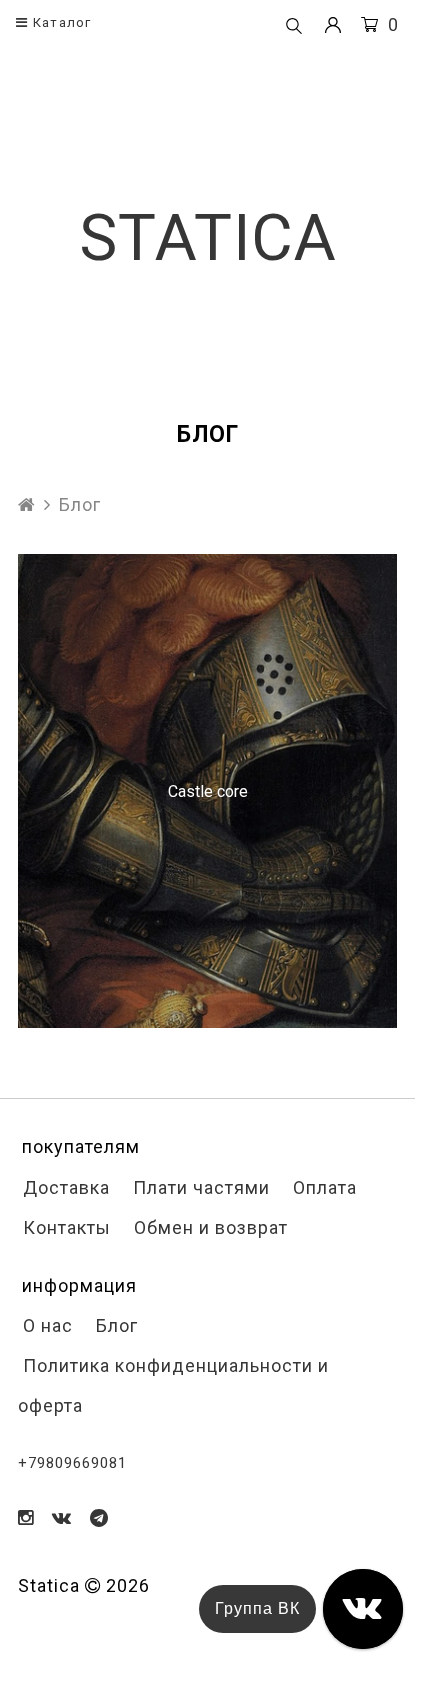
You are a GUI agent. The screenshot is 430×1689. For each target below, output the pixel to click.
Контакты (64, 1227)
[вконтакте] (62, 1517)
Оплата (322, 1187)
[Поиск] (294, 27)
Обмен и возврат (208, 1227)
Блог (114, 1325)
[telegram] (99, 1517)
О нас (45, 1325)
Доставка (64, 1187)
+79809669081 (72, 1463)
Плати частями (199, 1187)
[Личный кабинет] (333, 25)
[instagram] (26, 1517)
